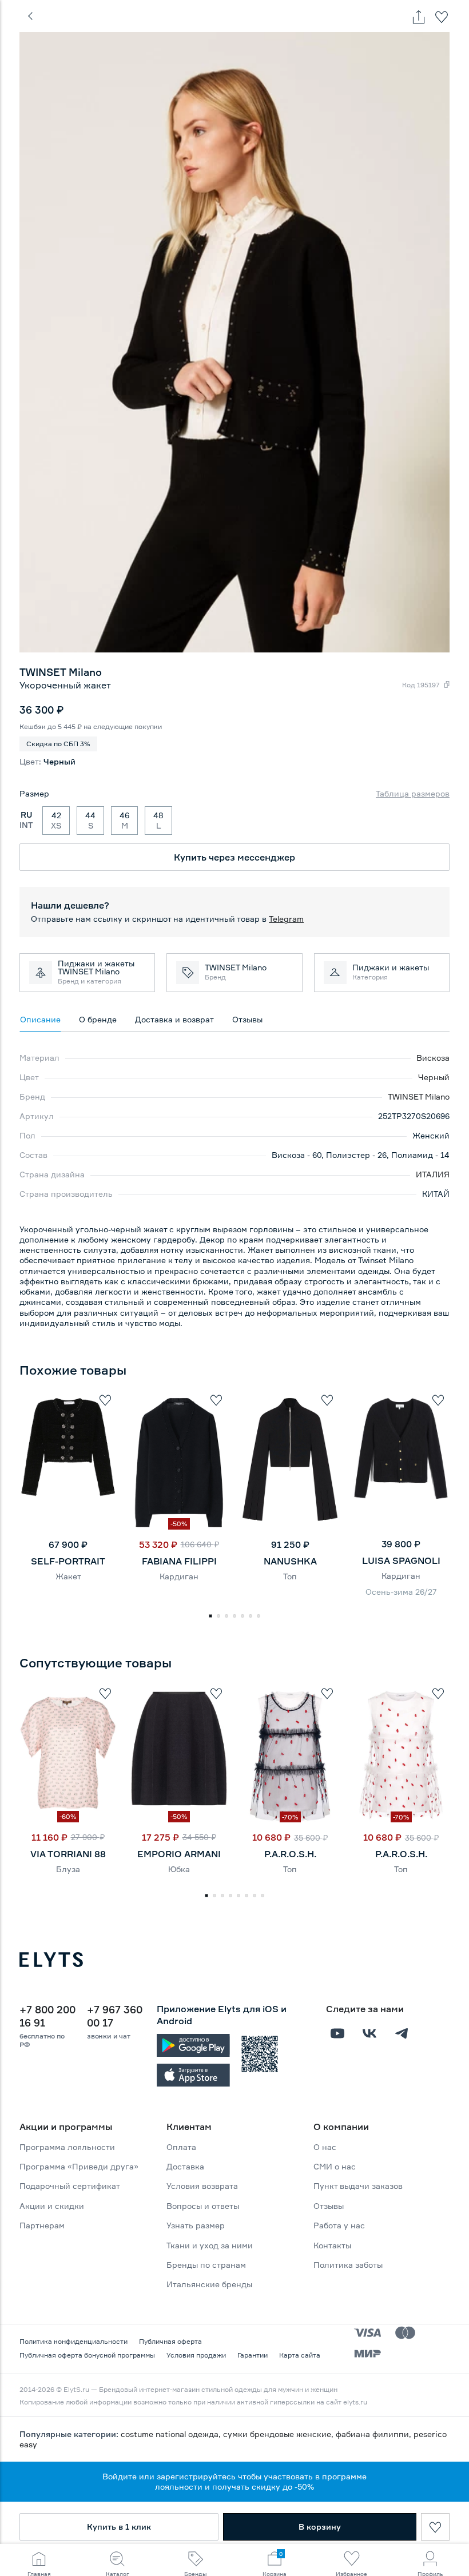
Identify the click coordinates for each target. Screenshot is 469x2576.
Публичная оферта (170, 2341)
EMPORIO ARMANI (179, 1854)
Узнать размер (196, 2225)
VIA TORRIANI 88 (68, 1854)
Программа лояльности (67, 2147)
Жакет (68, 1576)
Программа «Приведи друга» (79, 2166)
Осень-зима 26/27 (401, 1592)
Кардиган (179, 1576)
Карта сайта (300, 2355)
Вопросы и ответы (203, 2206)
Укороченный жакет (65, 685)
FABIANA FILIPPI (179, 1561)
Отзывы (329, 2206)
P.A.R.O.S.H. (290, 1854)
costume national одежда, (172, 2434)
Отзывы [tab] (247, 1019)
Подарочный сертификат (70, 2186)
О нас (325, 2147)
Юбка (179, 1869)
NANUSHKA (290, 1561)
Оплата (181, 2147)
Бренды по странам (206, 2265)
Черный (434, 1077)
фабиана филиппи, (375, 2434)
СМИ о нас (335, 2166)
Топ (290, 1576)
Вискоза (433, 1058)
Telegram (286, 919)
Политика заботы (348, 2265)
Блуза (68, 1869)
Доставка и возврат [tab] (174, 1019)
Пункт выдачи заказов (358, 2186)
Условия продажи (196, 2355)
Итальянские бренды (209, 2284)
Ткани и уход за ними (210, 2245)
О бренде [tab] (98, 1019)
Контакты (332, 2245)
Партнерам (42, 2225)
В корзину (320, 2527)
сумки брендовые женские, (279, 2434)
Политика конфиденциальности (73, 2341)
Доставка (185, 2166)
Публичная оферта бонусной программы (87, 2355)
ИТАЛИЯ (433, 1174)
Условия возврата (202, 2186)
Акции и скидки (52, 2206)
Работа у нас (339, 2225)
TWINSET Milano (419, 1096)
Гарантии (253, 2355)
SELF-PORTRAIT (68, 1561)
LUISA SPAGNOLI (401, 1560)
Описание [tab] (40, 1019)
